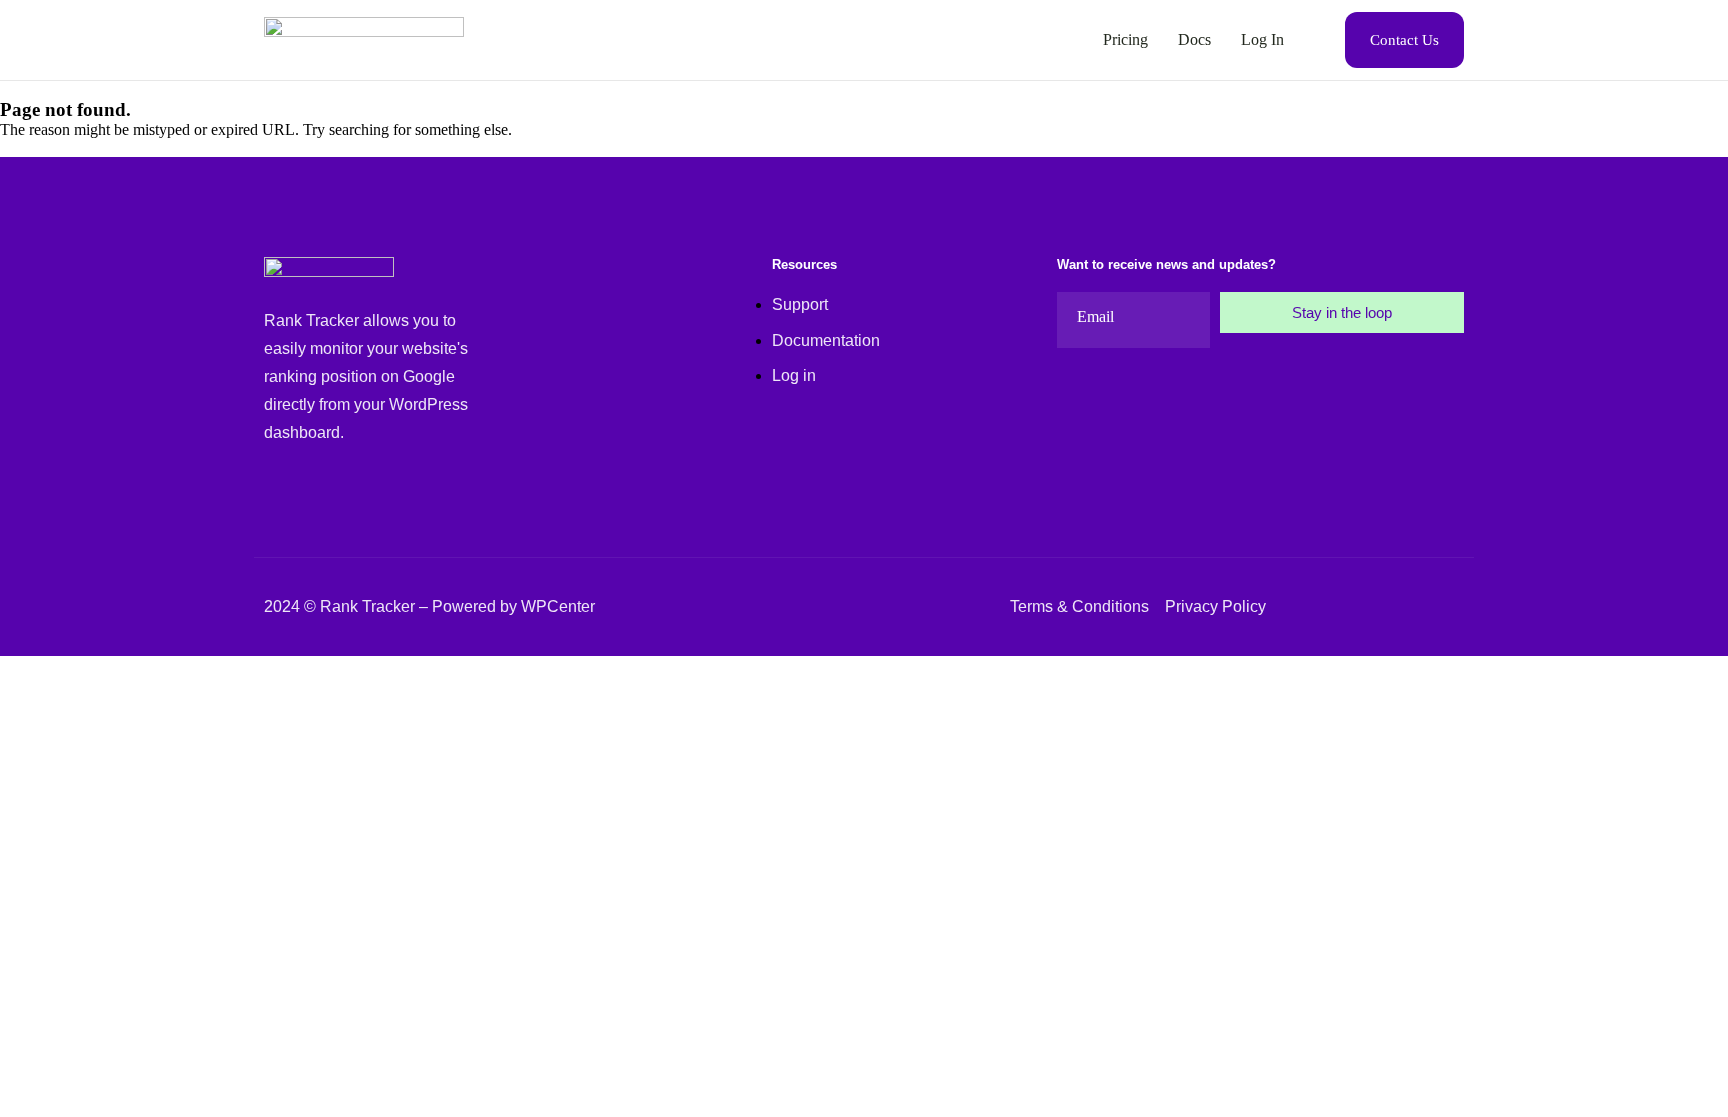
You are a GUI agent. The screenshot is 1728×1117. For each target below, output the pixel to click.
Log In (1262, 39)
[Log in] (847, 340)
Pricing (1125, 39)
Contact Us (1404, 40)
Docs (1194, 39)
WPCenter (558, 606)
